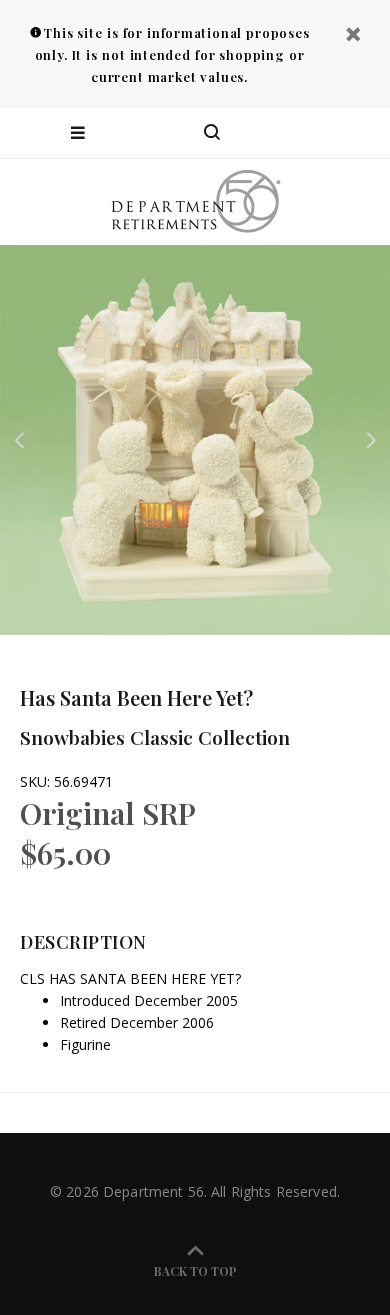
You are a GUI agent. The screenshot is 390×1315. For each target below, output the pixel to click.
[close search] (357, 133)
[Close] (353, 36)
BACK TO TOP (195, 1271)
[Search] (212, 133)
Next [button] (371, 440)
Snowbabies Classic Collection (155, 737)
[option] (195, 440)
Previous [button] (19, 440)
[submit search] (294, 133)
